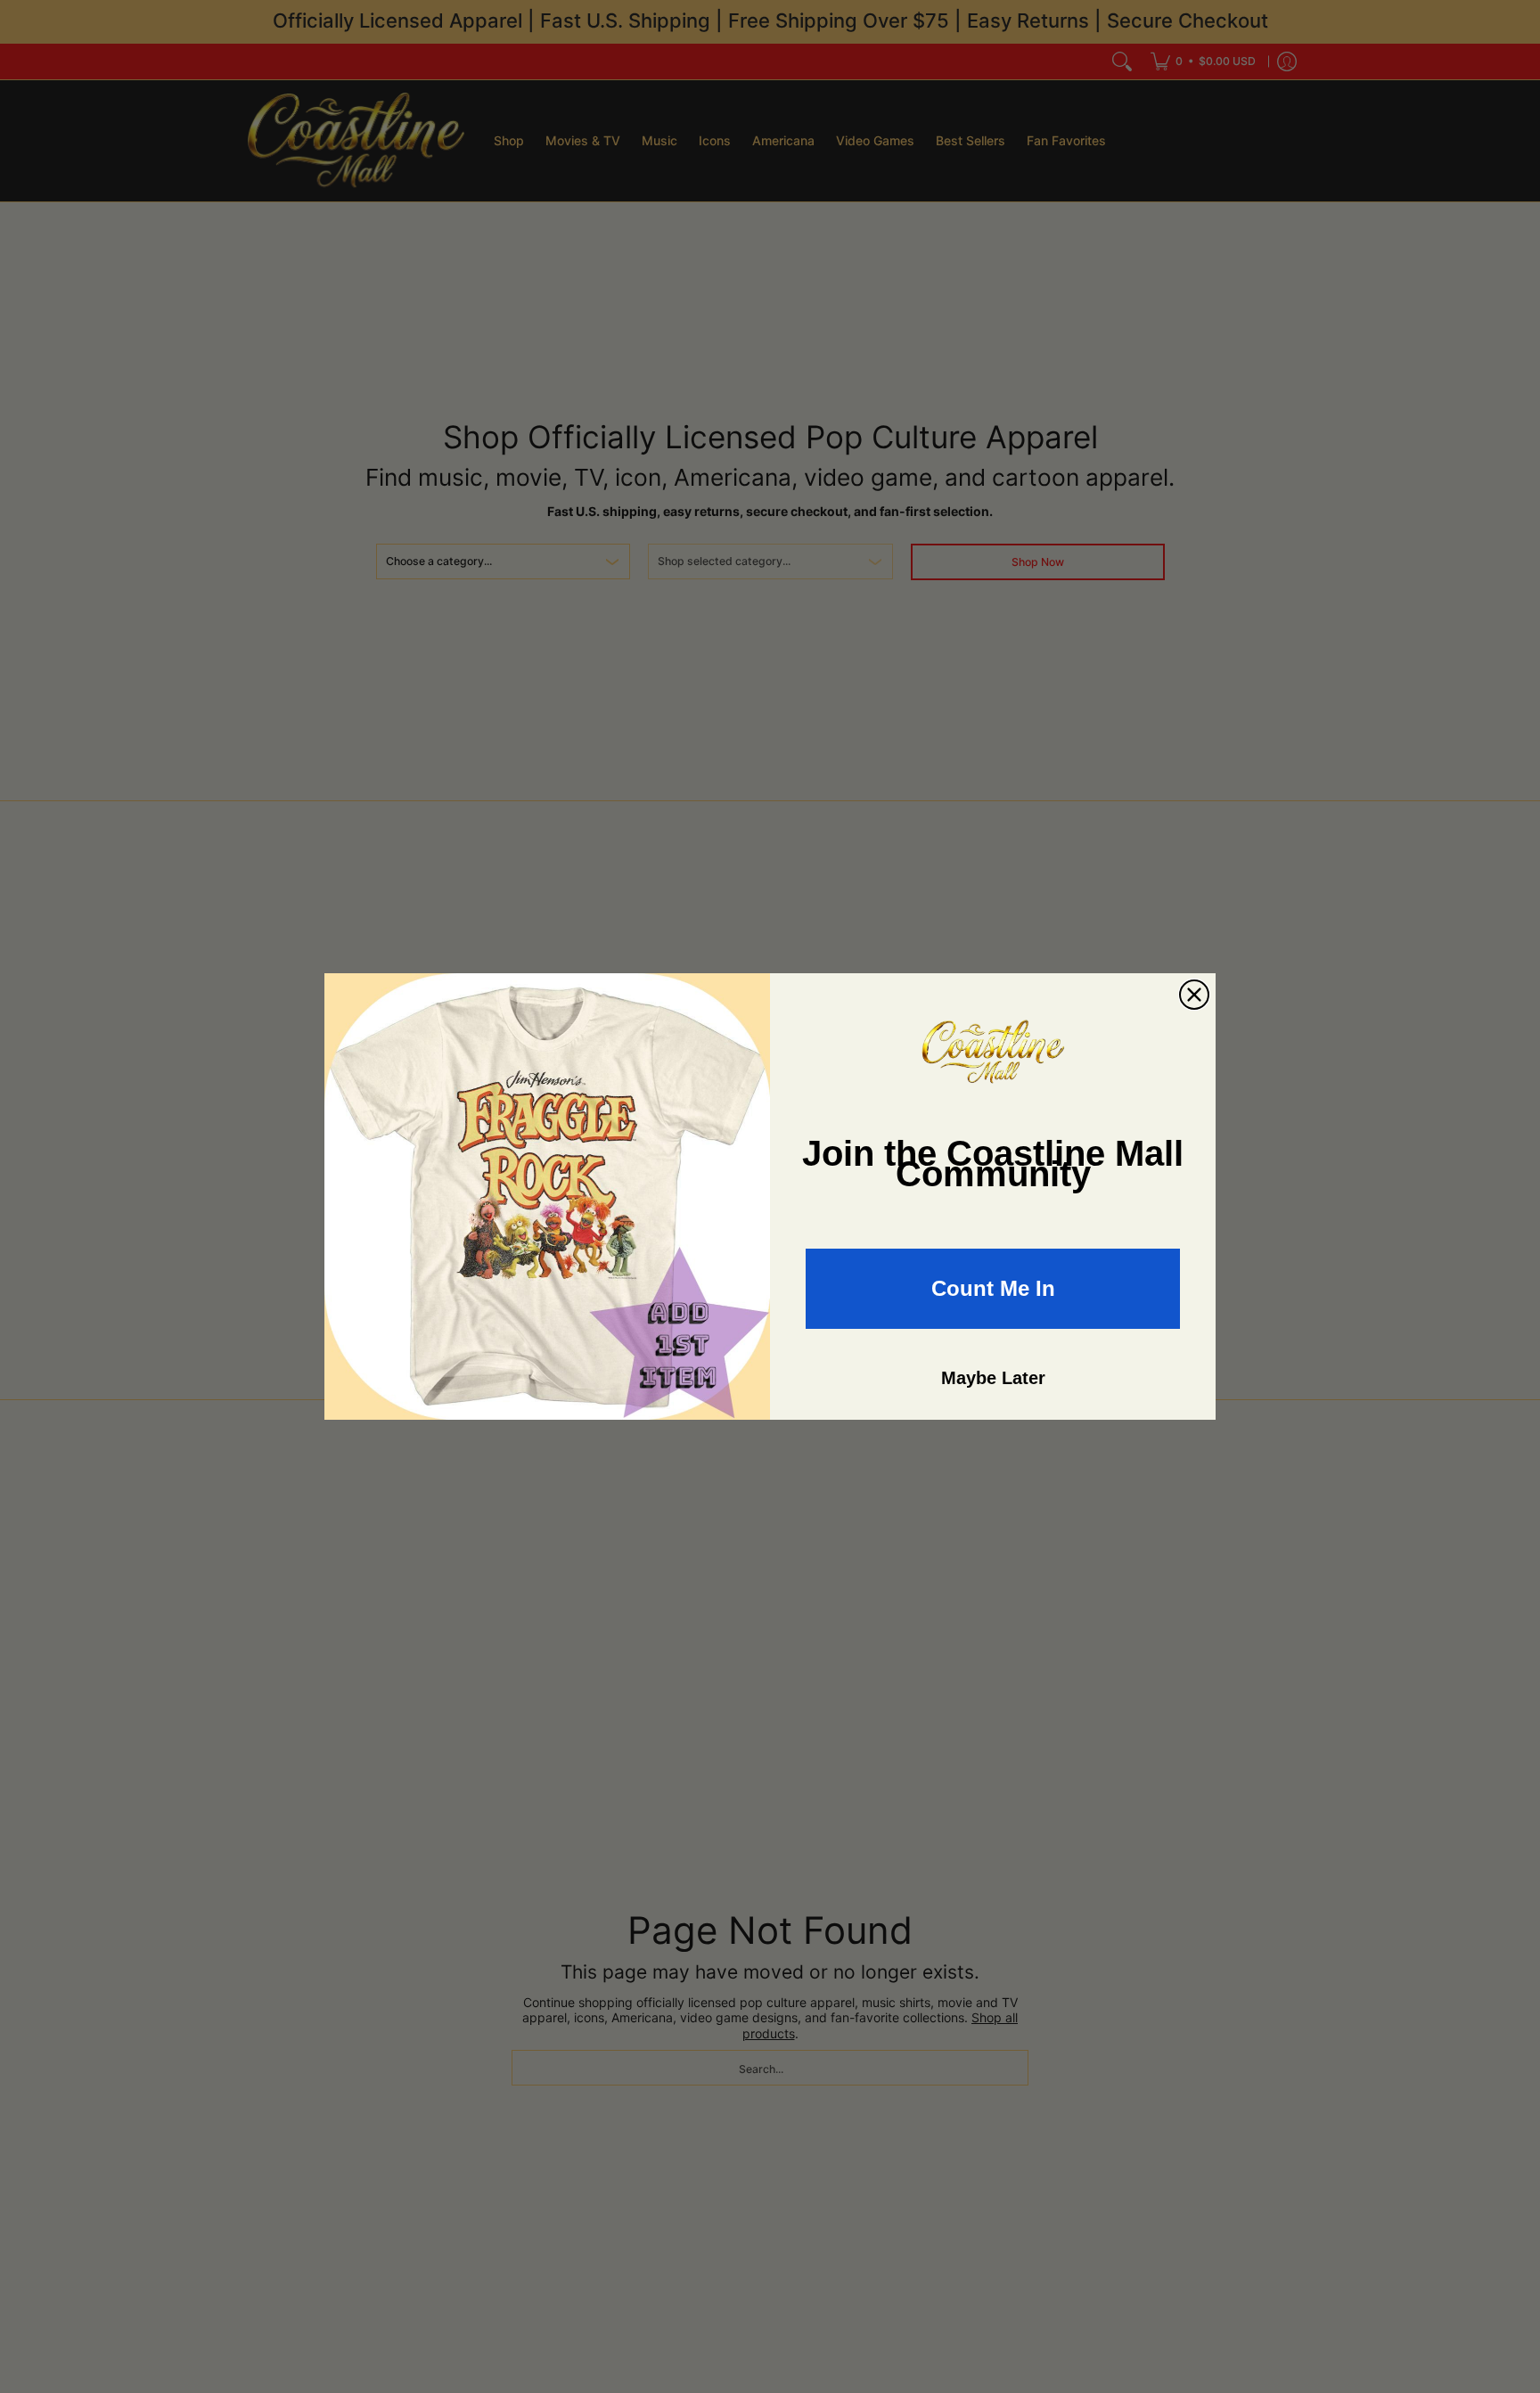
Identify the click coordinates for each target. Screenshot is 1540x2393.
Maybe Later (993, 1378)
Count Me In (993, 1288)
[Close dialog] (1194, 995)
